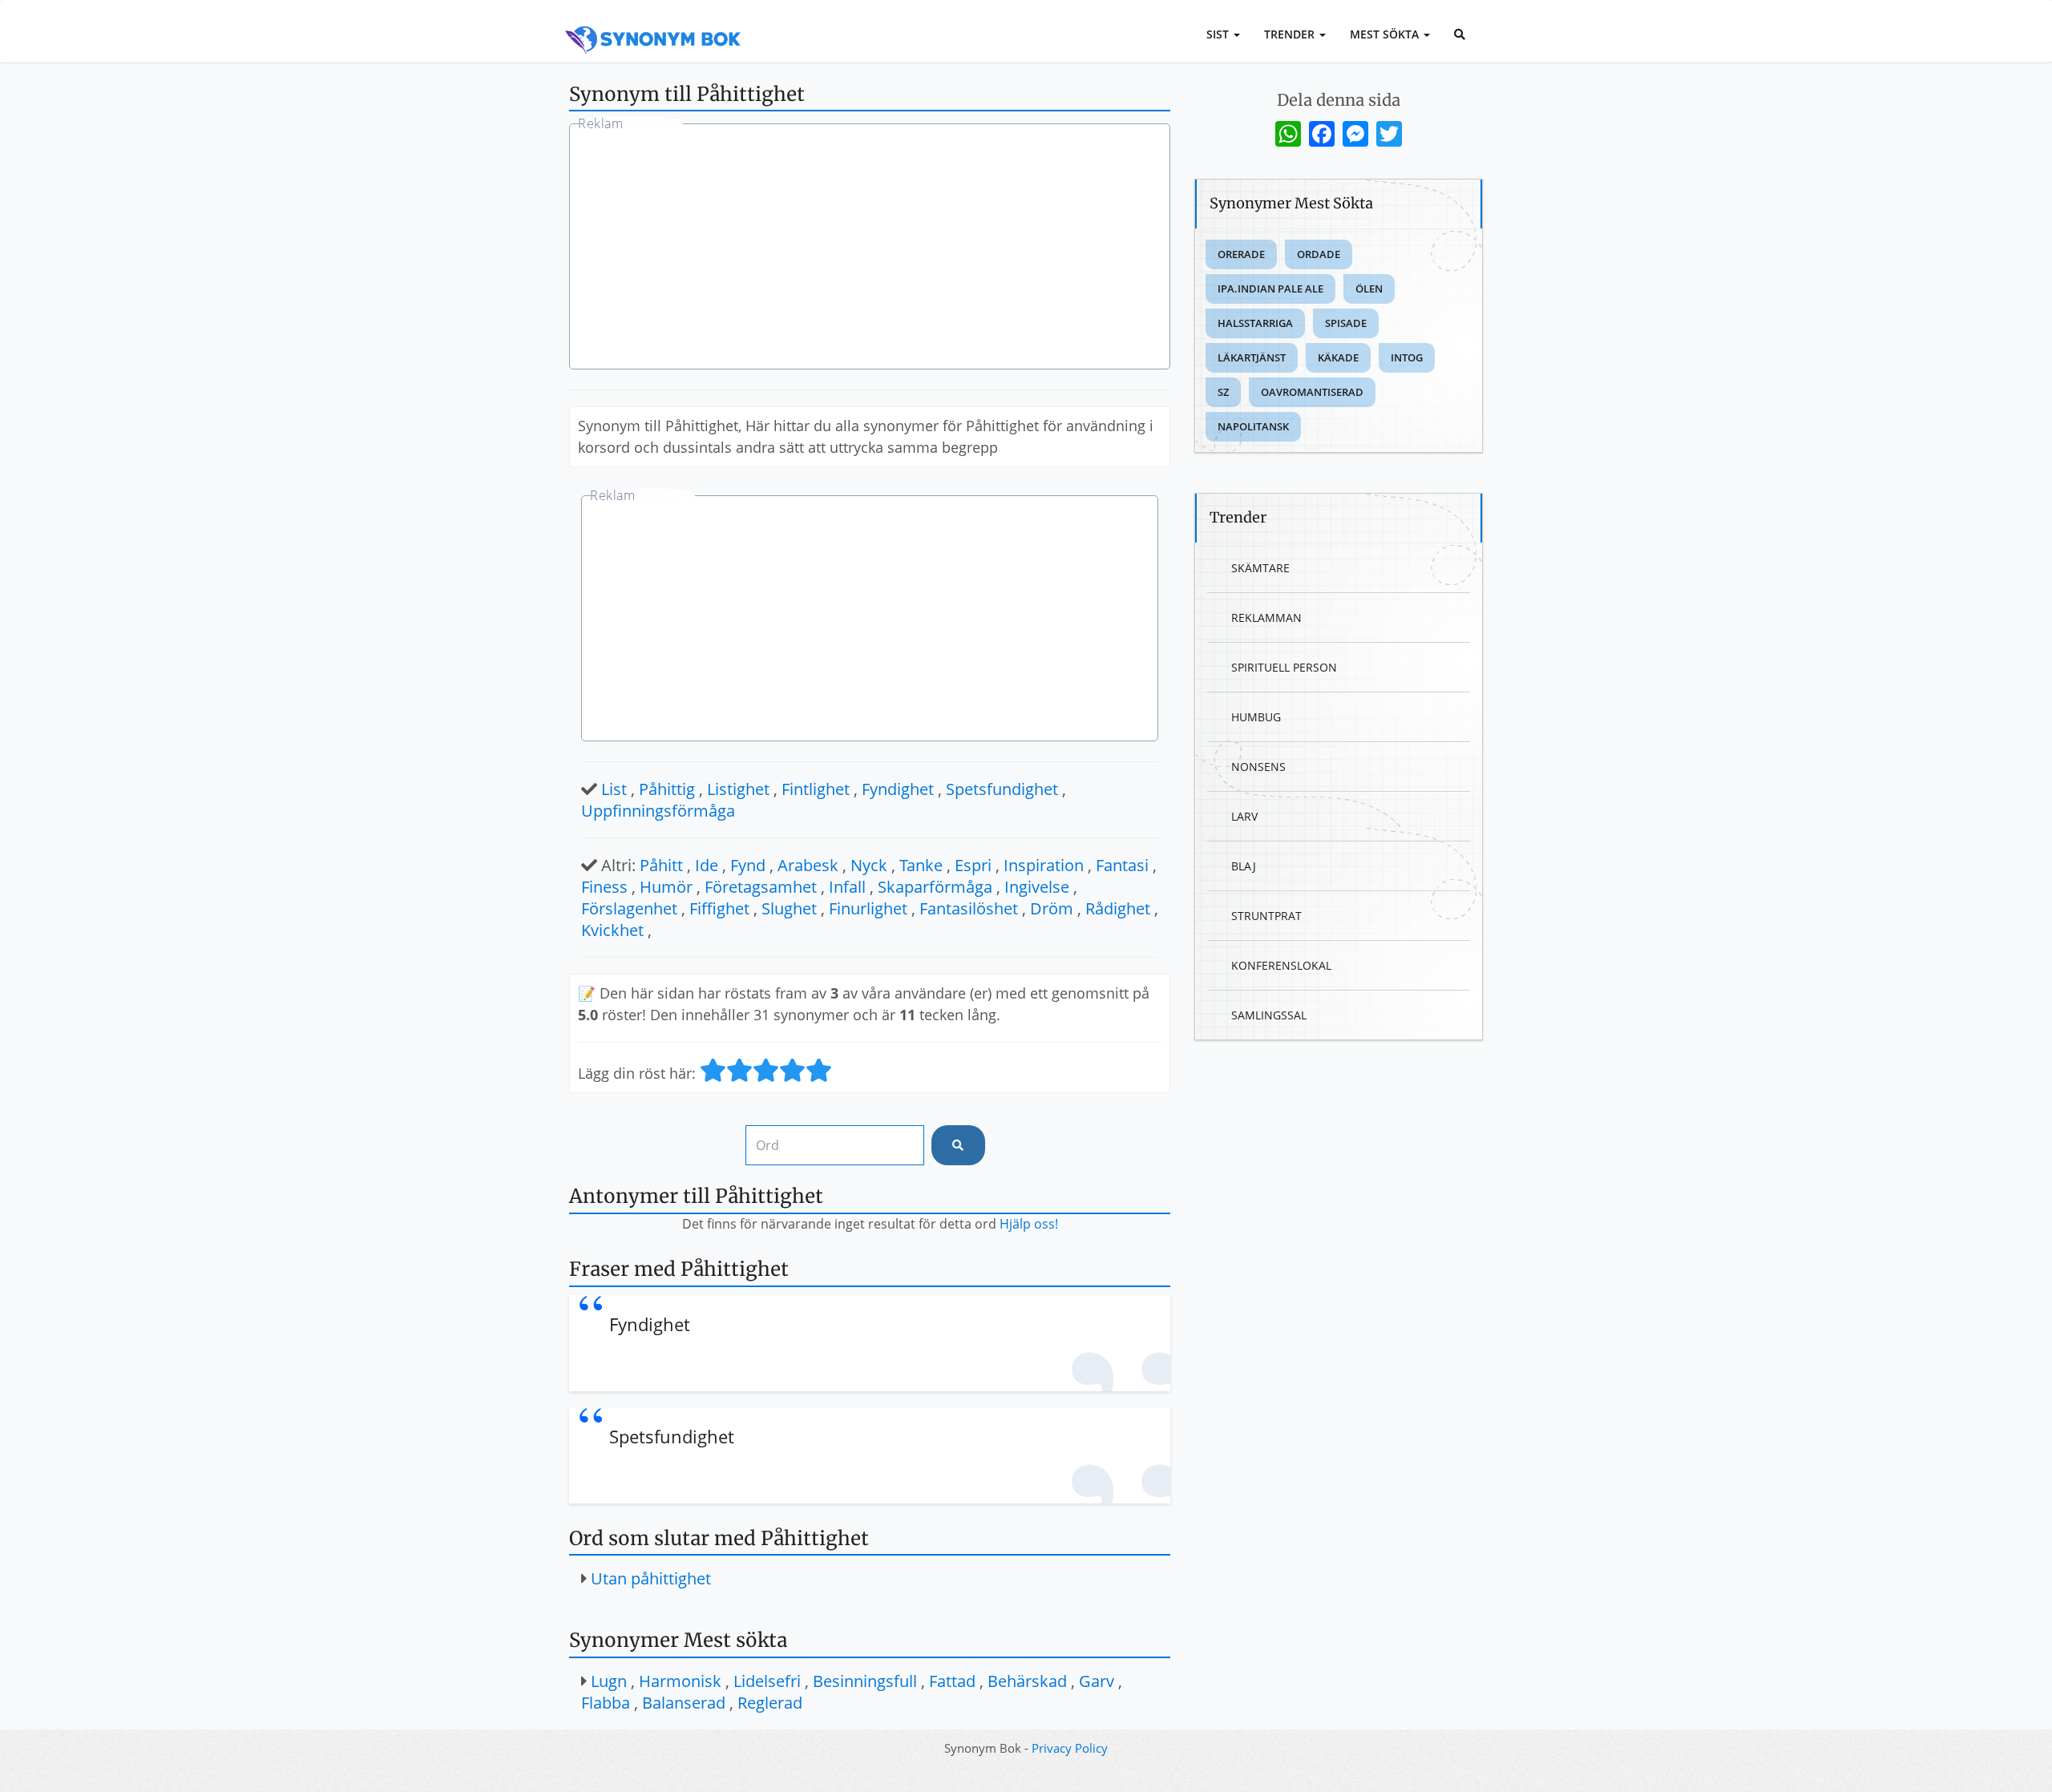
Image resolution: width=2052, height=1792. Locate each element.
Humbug (1256, 717)
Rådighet (1118, 908)
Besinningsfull (865, 1681)
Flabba (606, 1703)
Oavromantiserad (1312, 392)
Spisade (1346, 323)
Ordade (1319, 254)
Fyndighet (898, 789)
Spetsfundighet (1002, 789)
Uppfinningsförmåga (658, 811)
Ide (707, 865)
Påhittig (667, 789)
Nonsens (1258, 767)
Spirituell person (1284, 667)
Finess (604, 887)
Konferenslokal (1281, 965)
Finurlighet (868, 908)
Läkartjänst (1252, 357)
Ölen (1369, 289)
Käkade (1338, 357)
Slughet (789, 908)
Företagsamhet (761, 887)
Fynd (748, 865)
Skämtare (1260, 568)
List (614, 789)
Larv (1244, 816)
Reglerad (770, 1703)
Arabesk (808, 865)
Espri (973, 865)
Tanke (921, 865)
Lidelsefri (767, 1681)
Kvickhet (612, 930)
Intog (1407, 357)
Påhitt (661, 865)
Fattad (952, 1681)
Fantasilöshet (969, 908)
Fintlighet (816, 789)
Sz (1223, 392)
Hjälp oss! (1029, 1224)
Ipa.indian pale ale (1270, 289)
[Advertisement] (870, 248)
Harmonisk (680, 1681)
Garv (1097, 1681)
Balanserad (684, 1703)
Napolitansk (1253, 426)
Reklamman (1266, 618)
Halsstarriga (1255, 323)
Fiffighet (719, 908)
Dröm (1052, 908)
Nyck (869, 865)
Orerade (1241, 254)
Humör (666, 887)
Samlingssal (1269, 1015)
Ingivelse (1037, 887)
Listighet (738, 789)
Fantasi (1122, 865)
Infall (847, 887)
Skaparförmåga (935, 887)
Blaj (1244, 866)
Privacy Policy (1070, 1748)
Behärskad (1027, 1681)
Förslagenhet (629, 908)
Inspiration (1044, 865)
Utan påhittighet (651, 1578)
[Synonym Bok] (653, 22)
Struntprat (1266, 916)
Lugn (609, 1681)
